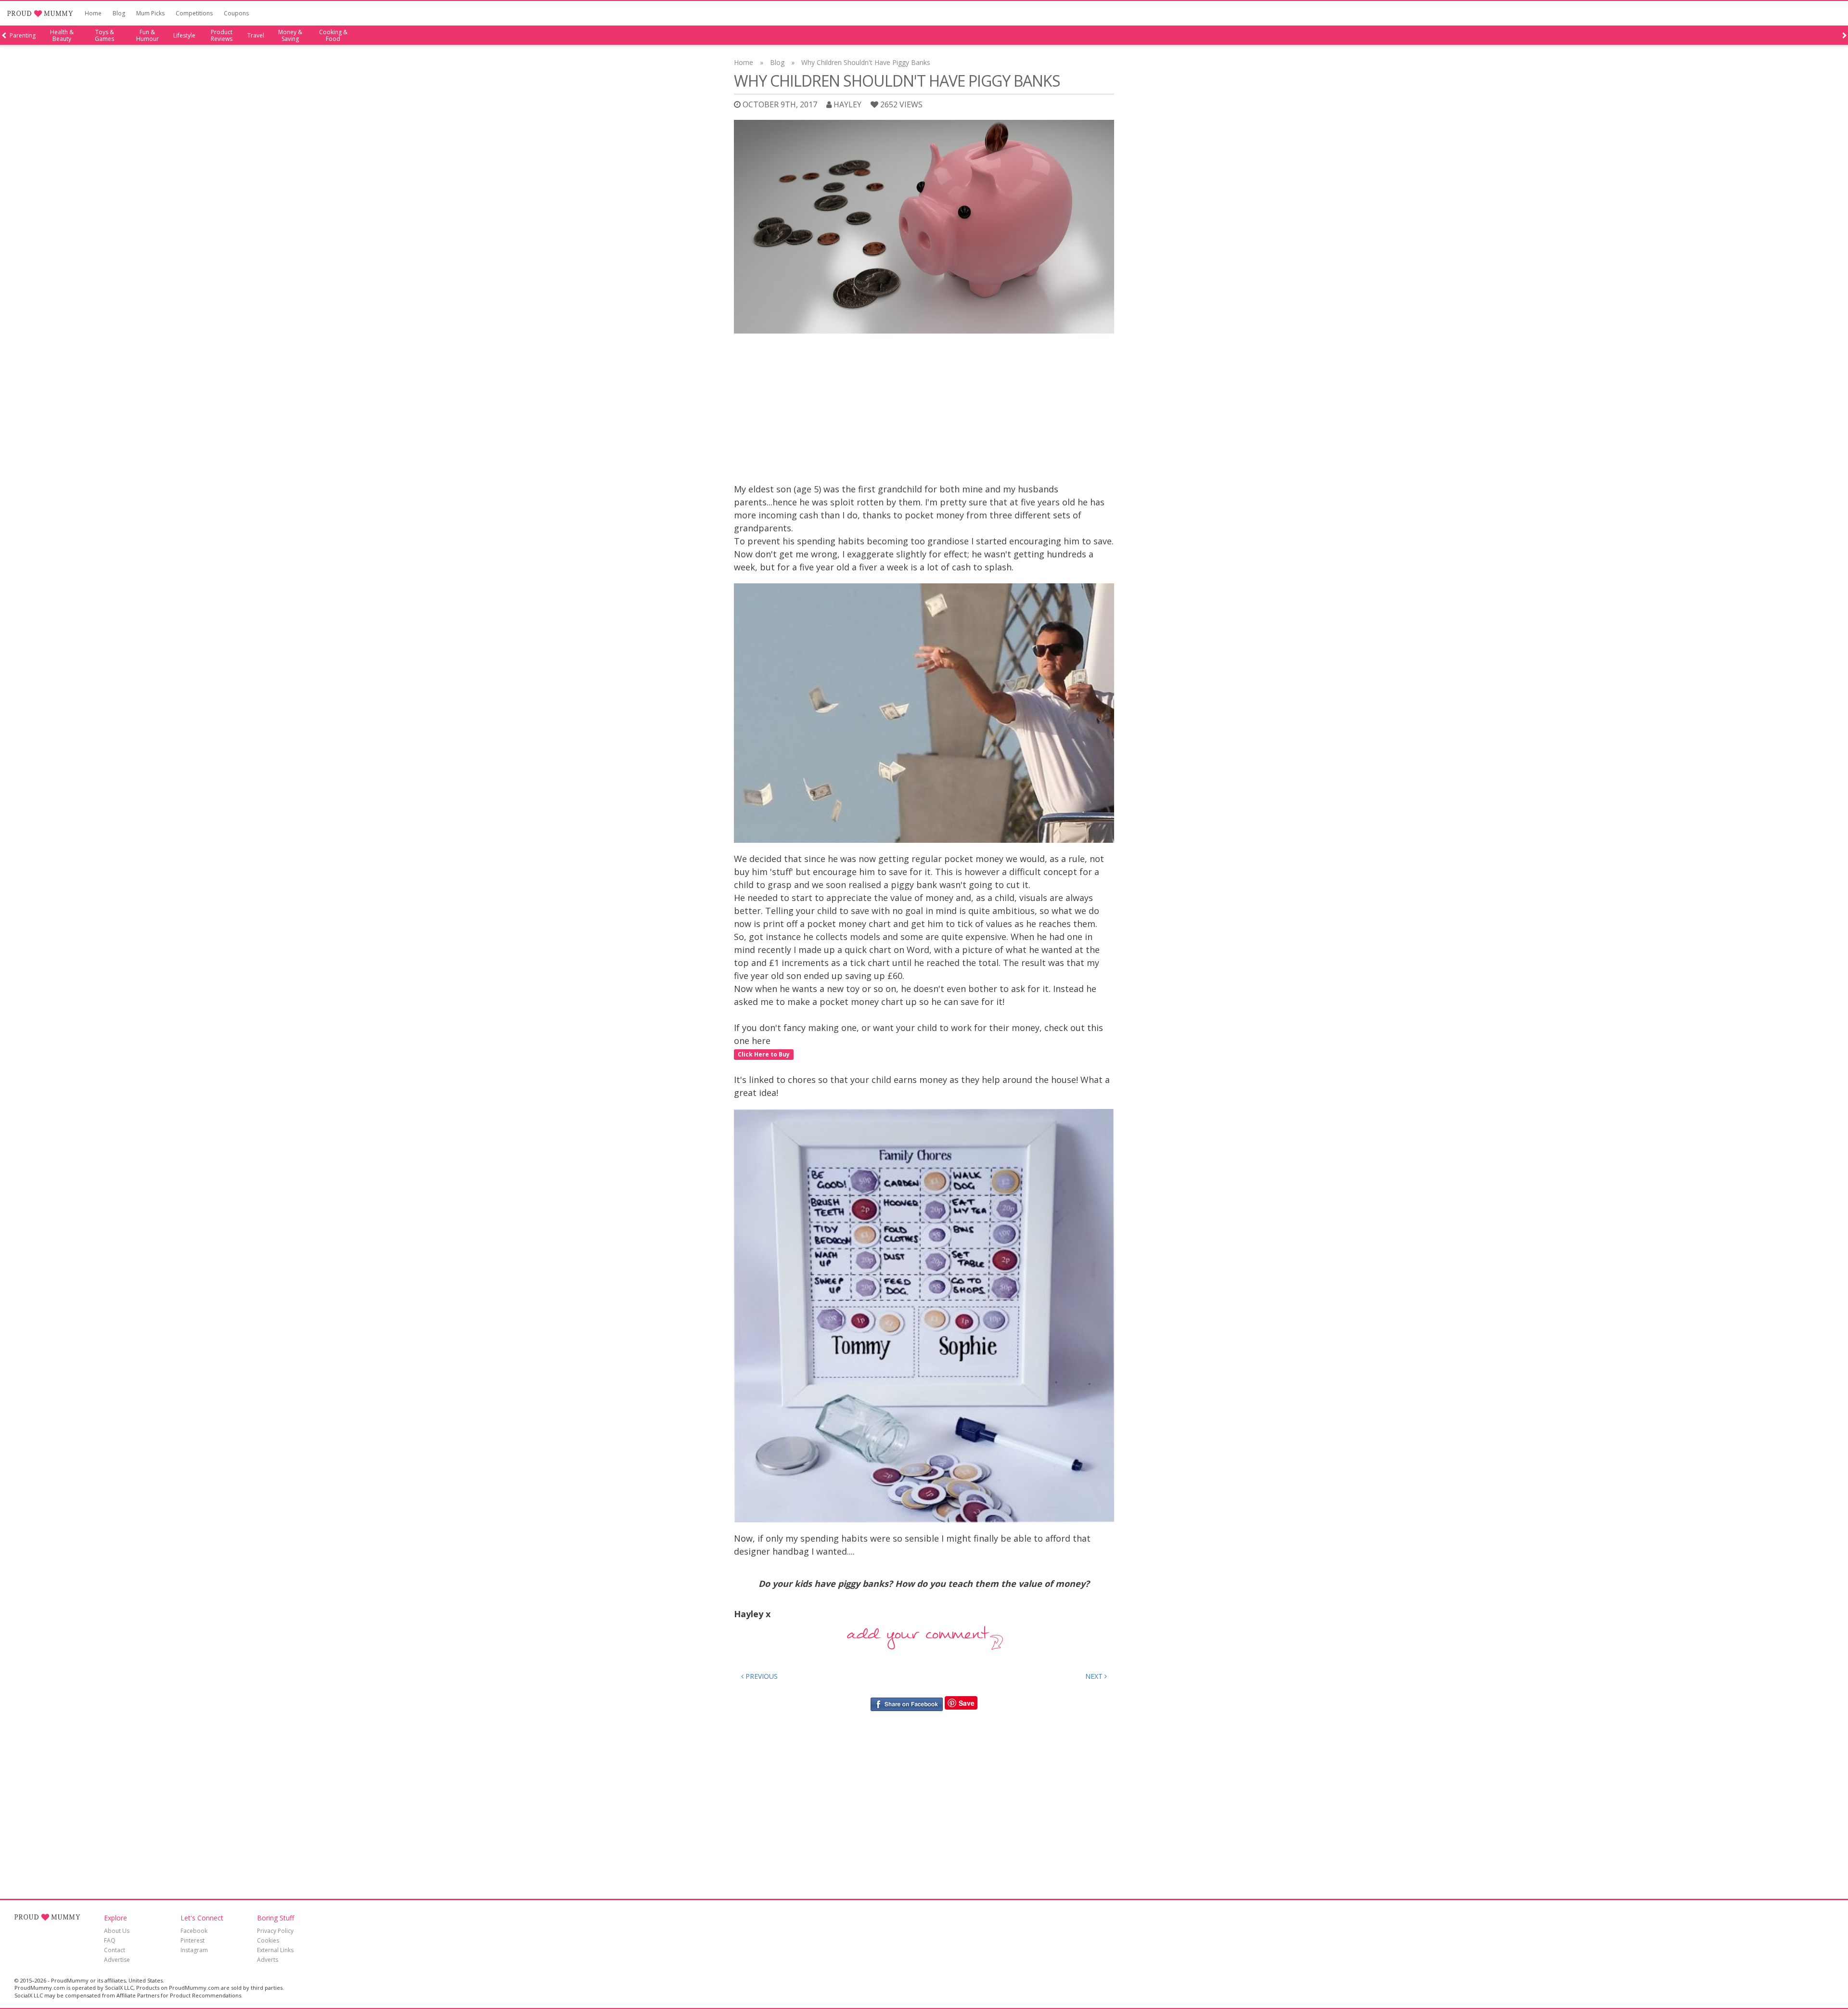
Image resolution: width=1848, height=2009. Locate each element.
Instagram (194, 1950)
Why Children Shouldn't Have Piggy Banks (866, 62)
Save (967, 1703)
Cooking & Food (333, 36)
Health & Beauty (62, 36)
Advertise (117, 1960)
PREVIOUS (761, 1676)
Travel (256, 36)
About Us (117, 1931)
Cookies (268, 1940)
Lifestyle (184, 36)
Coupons (236, 13)
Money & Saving (290, 36)
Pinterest (192, 1940)
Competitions (194, 13)
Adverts (268, 1960)
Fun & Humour (148, 36)
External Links (275, 1950)
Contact (115, 1950)
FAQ (110, 1940)
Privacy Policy (275, 1931)
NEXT (1095, 1676)
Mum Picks (150, 13)
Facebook (194, 1931)
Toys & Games (104, 36)
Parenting (23, 36)
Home (93, 13)
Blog (119, 13)
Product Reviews (222, 36)
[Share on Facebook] (906, 1703)
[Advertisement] (924, 411)
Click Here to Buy (764, 1054)
